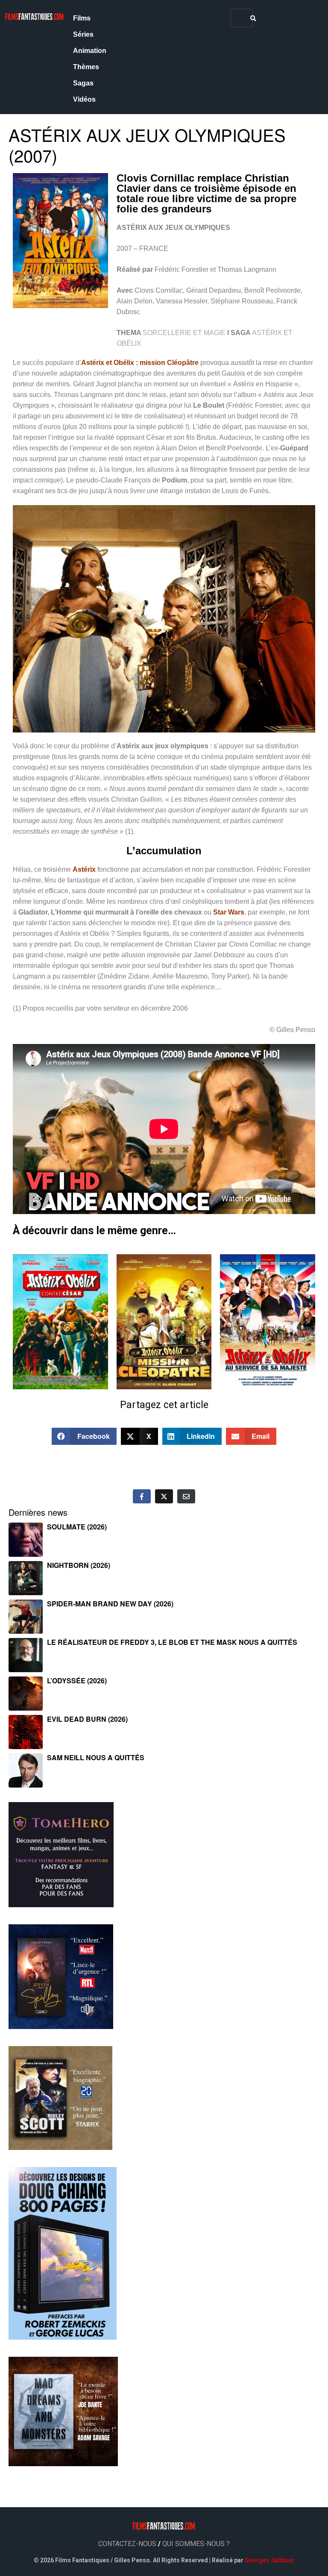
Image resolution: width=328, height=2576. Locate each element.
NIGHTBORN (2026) (79, 1565)
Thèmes (86, 67)
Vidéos (84, 99)
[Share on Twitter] (164, 1496)
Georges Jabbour (269, 2560)
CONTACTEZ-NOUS (127, 2544)
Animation (90, 51)
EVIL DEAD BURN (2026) (87, 1719)
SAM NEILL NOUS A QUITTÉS (96, 1757)
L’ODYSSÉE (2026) (77, 1681)
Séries (83, 34)
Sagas (83, 83)
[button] (84, 1436)
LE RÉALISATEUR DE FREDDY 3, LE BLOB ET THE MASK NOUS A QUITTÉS (172, 1642)
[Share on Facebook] (142, 1496)
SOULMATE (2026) (77, 1527)
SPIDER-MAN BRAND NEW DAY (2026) (110, 1604)
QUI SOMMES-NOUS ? (196, 2544)
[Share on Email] (186, 1496)
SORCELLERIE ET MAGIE (184, 333)
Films (82, 18)
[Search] (253, 18)
